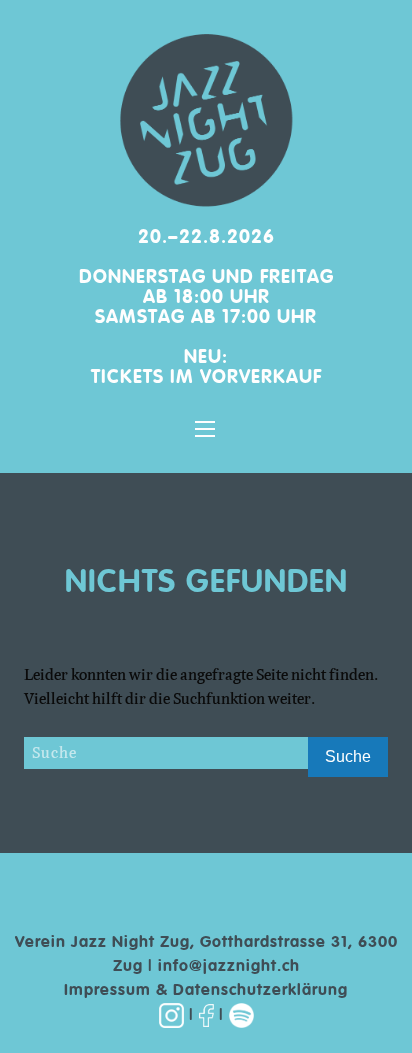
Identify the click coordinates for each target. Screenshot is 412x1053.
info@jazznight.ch (229, 967)
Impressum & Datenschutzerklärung (206, 991)
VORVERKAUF (261, 377)
